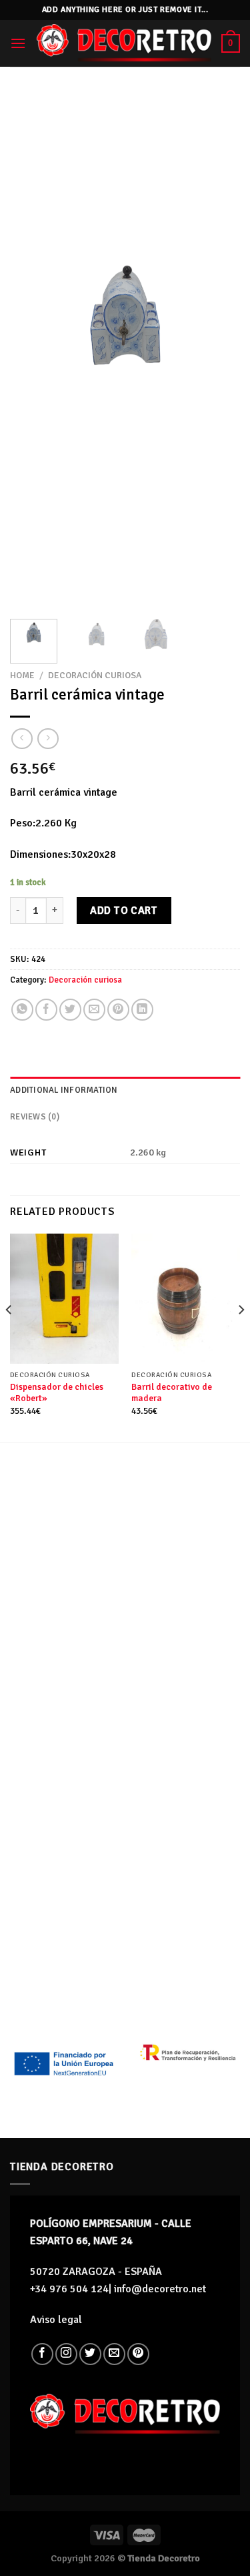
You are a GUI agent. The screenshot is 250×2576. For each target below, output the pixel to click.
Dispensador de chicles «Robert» (57, 1393)
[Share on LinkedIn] (142, 1010)
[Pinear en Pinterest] (118, 1010)
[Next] (219, 350)
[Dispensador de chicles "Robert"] (64, 1299)
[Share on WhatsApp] (22, 1010)
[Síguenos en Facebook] (42, 2354)
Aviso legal (56, 2320)
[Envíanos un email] (114, 2354)
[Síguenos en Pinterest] (138, 2354)
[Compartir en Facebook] (46, 1010)
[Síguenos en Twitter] (90, 2354)
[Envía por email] (94, 1010)
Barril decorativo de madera (172, 1393)
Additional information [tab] (64, 1090)
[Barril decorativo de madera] (186, 1299)
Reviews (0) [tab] (35, 1117)
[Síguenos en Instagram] (66, 2354)
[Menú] (18, 43)
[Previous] (31, 350)
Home (22, 675)
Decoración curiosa (95, 675)
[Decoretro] (124, 43)
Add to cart (124, 911)
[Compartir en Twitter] (70, 1010)
